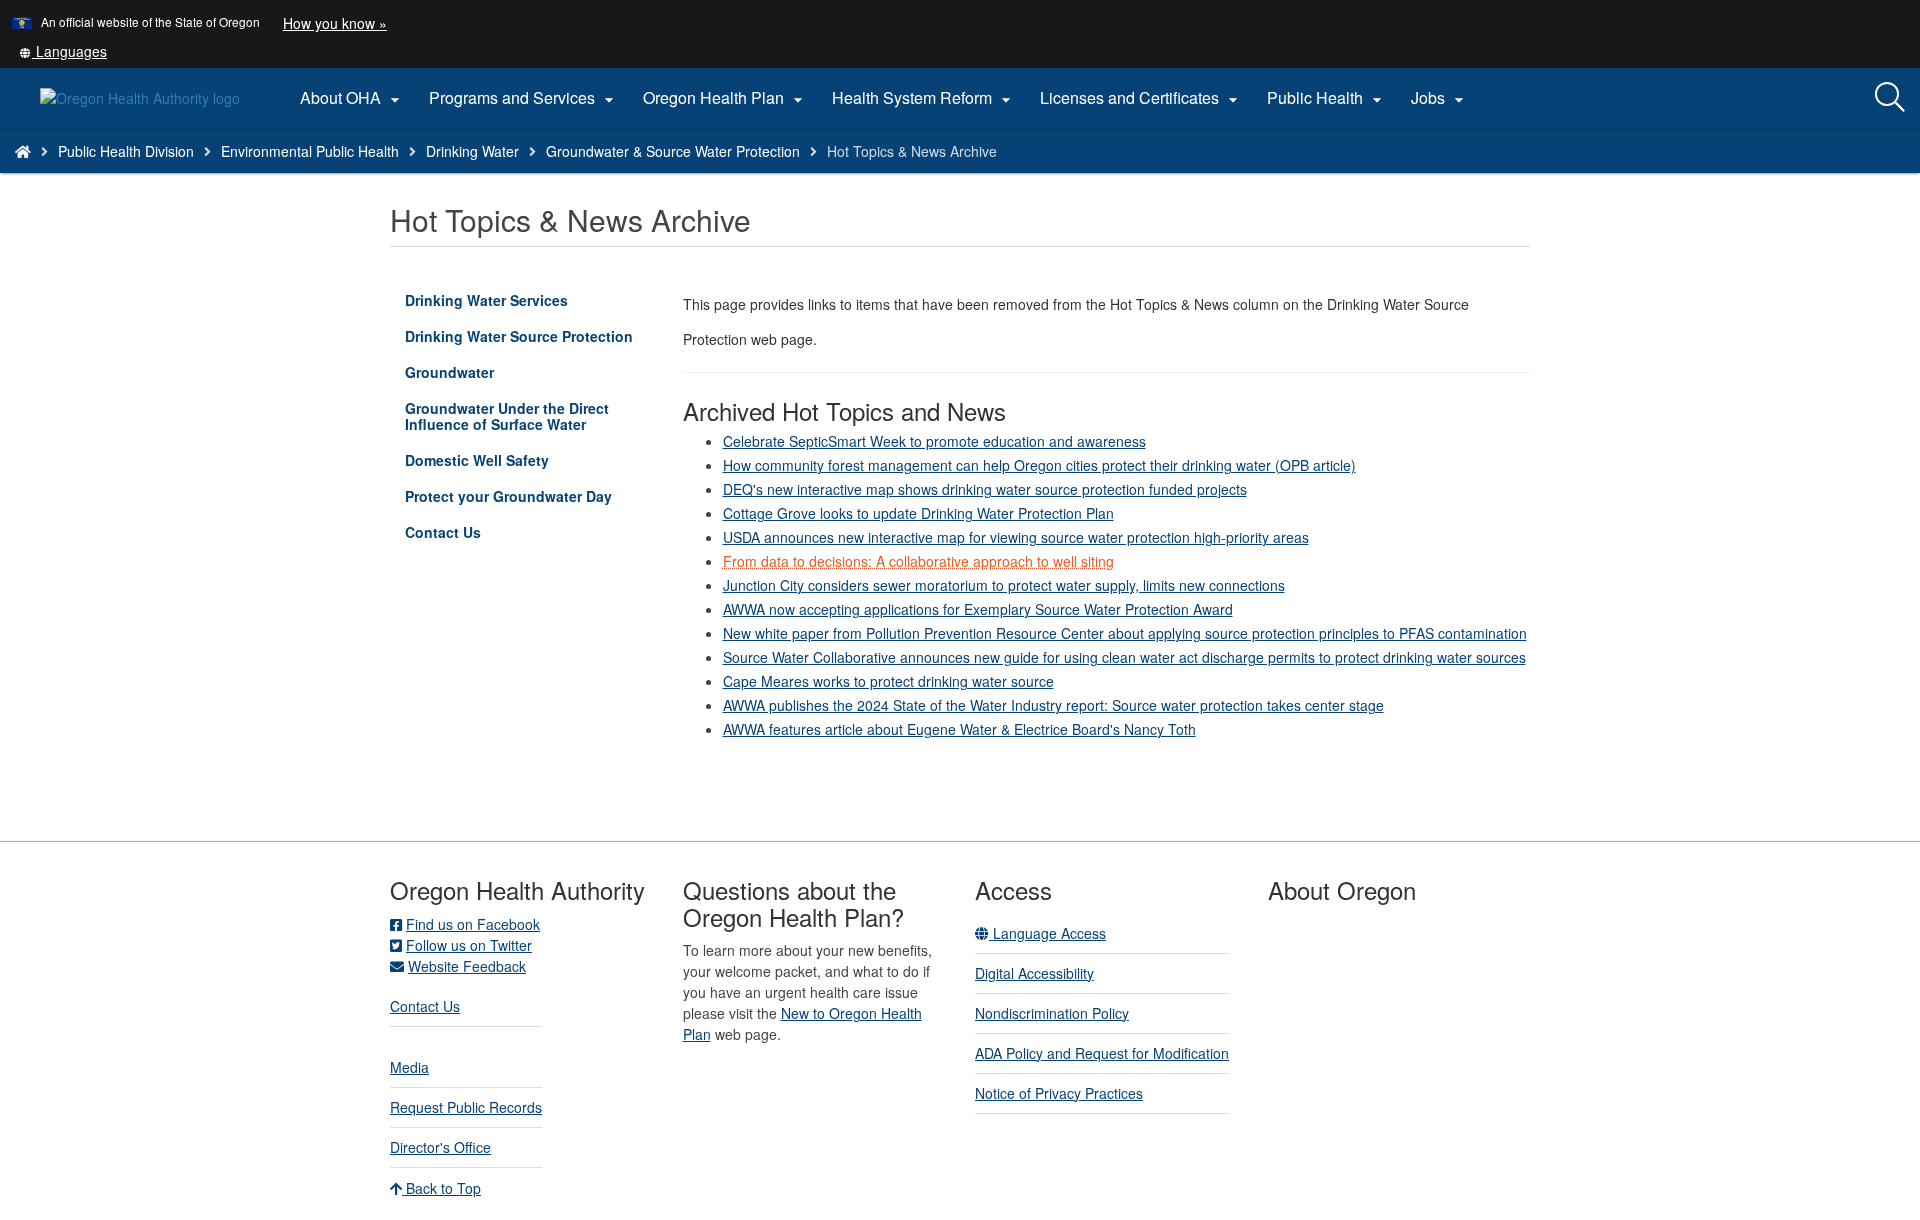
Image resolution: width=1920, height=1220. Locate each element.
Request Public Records (466, 1107)
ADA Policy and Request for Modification (1102, 1053)
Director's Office (440, 1147)
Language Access (1047, 933)
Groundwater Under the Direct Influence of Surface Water (524, 420)
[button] (63, 51)
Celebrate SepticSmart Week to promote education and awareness (934, 441)
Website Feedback (467, 966)
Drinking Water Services (515, 303)
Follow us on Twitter (469, 945)
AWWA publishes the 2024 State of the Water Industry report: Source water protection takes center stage (1053, 705)
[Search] (1890, 98)
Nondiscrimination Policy (1052, 1013)
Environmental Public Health (310, 151)
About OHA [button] (352, 98)
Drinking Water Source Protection (519, 336)
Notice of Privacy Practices (1059, 1093)
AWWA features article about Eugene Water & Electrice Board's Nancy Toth (959, 729)
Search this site (273, 176)
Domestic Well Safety (505, 463)
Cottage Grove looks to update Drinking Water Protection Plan (918, 513)
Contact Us (471, 535)
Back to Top (441, 1188)
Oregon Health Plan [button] (725, 98)
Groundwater (478, 375)
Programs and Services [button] (524, 98)
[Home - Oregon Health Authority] (23, 151)
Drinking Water (472, 151)
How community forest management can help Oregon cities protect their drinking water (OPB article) (1039, 465)
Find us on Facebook (473, 924)
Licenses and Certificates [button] (1141, 98)
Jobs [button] (1440, 98)
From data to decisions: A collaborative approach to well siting (918, 561)
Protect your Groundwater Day (508, 496)
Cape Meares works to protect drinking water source (888, 681)
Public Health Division (126, 151)
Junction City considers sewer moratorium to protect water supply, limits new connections (1004, 585)
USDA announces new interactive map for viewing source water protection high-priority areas (1016, 537)
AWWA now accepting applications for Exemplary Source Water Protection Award (978, 609)
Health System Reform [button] (924, 98)
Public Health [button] (1327, 98)
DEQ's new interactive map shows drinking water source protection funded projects (985, 489)
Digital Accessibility (1034, 973)
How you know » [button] (335, 23)
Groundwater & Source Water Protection (673, 151)
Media (409, 1067)
